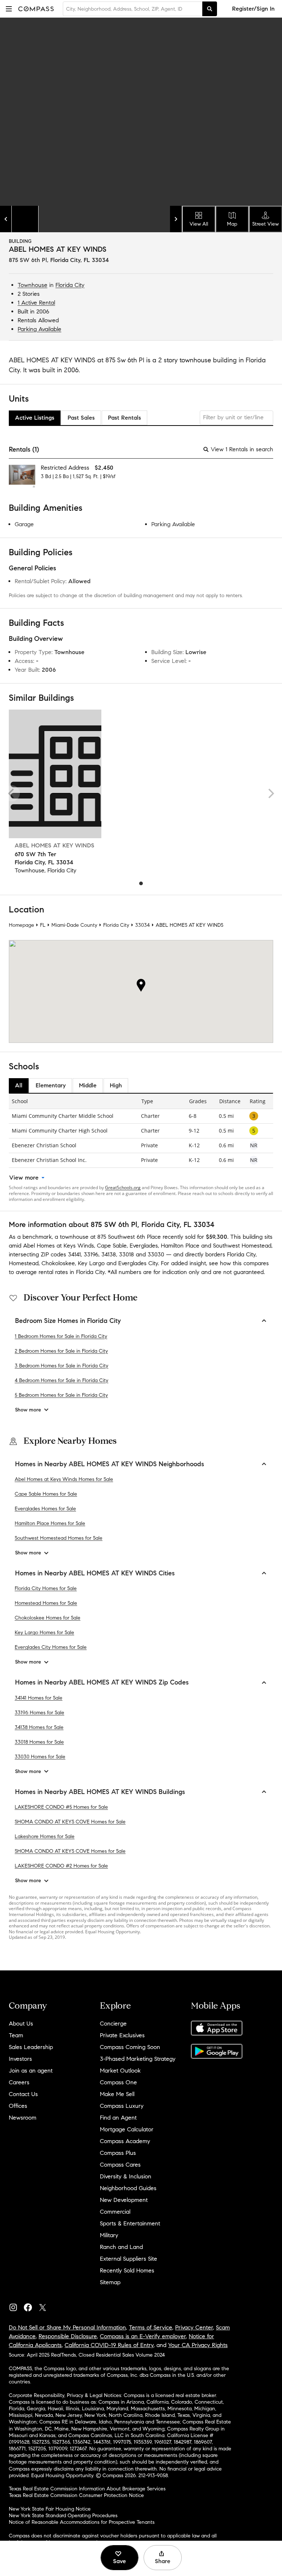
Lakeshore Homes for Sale (45, 1836)
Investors (20, 2059)
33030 (156, 1254)
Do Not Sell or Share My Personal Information (67, 2327)
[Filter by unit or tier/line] (236, 418)
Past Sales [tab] (81, 418)
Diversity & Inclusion (126, 2176)
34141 (74, 1254)
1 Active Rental (36, 303)
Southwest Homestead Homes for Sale (59, 1538)
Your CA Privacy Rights (198, 2345)
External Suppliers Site (129, 2259)
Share (163, 2561)
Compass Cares (120, 2165)
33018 (126, 1254)
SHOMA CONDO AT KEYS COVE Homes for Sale (70, 1822)
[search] (210, 9)
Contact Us (23, 2094)
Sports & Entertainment (130, 2223)
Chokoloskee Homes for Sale (48, 1618)
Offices (18, 2106)
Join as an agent (31, 2071)
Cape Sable (112, 1246)
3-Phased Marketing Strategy (138, 2059)
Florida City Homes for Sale (46, 1588)
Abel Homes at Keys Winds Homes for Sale (64, 1479)
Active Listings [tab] (35, 418)
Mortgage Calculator (127, 2129)
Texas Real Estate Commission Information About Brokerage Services (87, 2489)
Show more (28, 1410)
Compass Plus (118, 2153)
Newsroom (23, 2118)
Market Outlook (120, 2071)
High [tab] (116, 1085)
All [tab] (19, 1085)
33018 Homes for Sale (39, 1742)
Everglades (144, 1246)
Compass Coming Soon (130, 2047)
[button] (9, 9)
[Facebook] (31, 2306)
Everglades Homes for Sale (45, 1509)
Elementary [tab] (51, 1085)
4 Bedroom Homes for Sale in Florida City (62, 1380)
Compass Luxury (122, 2106)
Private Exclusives (122, 2035)
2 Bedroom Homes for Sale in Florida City (61, 1351)
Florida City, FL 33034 (80, 260)
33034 (142, 925)
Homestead (24, 1263)
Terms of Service (151, 2327)
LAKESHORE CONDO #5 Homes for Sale (61, 1807)
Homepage (21, 925)
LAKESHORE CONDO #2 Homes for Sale (61, 1866)
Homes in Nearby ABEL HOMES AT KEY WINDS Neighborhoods (110, 1464)
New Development (124, 2200)
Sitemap (110, 2282)
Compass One (118, 2082)
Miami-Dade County (74, 925)
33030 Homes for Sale (40, 1757)
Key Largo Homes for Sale (44, 1633)
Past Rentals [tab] (124, 418)
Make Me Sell (117, 2094)
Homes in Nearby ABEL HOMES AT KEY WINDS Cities (95, 1573)
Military (109, 2235)
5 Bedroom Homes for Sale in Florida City (61, 1395)
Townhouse (32, 285)
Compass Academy (125, 2141)
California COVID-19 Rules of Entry (109, 2345)
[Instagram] (16, 2306)
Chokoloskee (58, 1263)
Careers (19, 2082)
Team (16, 2035)
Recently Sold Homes (127, 2270)
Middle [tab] (88, 1085)
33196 (91, 1254)
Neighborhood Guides (128, 2188)
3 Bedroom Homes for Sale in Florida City (62, 1366)
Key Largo (91, 1263)
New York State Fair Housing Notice (50, 2509)
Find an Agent (118, 2118)
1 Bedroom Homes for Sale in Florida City (61, 1336)
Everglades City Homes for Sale (51, 1647)
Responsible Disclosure (68, 2336)
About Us (21, 2024)
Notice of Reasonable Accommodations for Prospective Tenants (82, 2522)
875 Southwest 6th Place (129, 1237)
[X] (46, 2306)
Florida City (70, 285)
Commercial (115, 2212)
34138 (109, 1254)
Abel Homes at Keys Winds (59, 1246)
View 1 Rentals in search (242, 449)
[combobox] (133, 9)
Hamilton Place (180, 1246)
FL (43, 925)
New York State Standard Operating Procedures (63, 2516)
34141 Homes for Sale (39, 1698)
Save (120, 2561)
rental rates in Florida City (72, 1272)
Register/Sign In (253, 9)
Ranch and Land (121, 2247)
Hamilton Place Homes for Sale (50, 1523)
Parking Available (39, 329)
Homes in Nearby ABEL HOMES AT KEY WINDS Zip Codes (102, 1682)
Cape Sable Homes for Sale (46, 1494)
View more (24, 1178)
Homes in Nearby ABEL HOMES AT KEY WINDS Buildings (100, 1792)
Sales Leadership (31, 2047)
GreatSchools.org (123, 1187)
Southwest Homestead (242, 1246)
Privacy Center (194, 2327)
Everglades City (138, 1263)
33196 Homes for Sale (39, 1713)
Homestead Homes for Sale (46, 1603)
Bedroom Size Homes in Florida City (68, 1321)
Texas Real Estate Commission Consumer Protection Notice (76, 2495)
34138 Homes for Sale (39, 1727)
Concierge (113, 2024)
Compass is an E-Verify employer (143, 2336)
